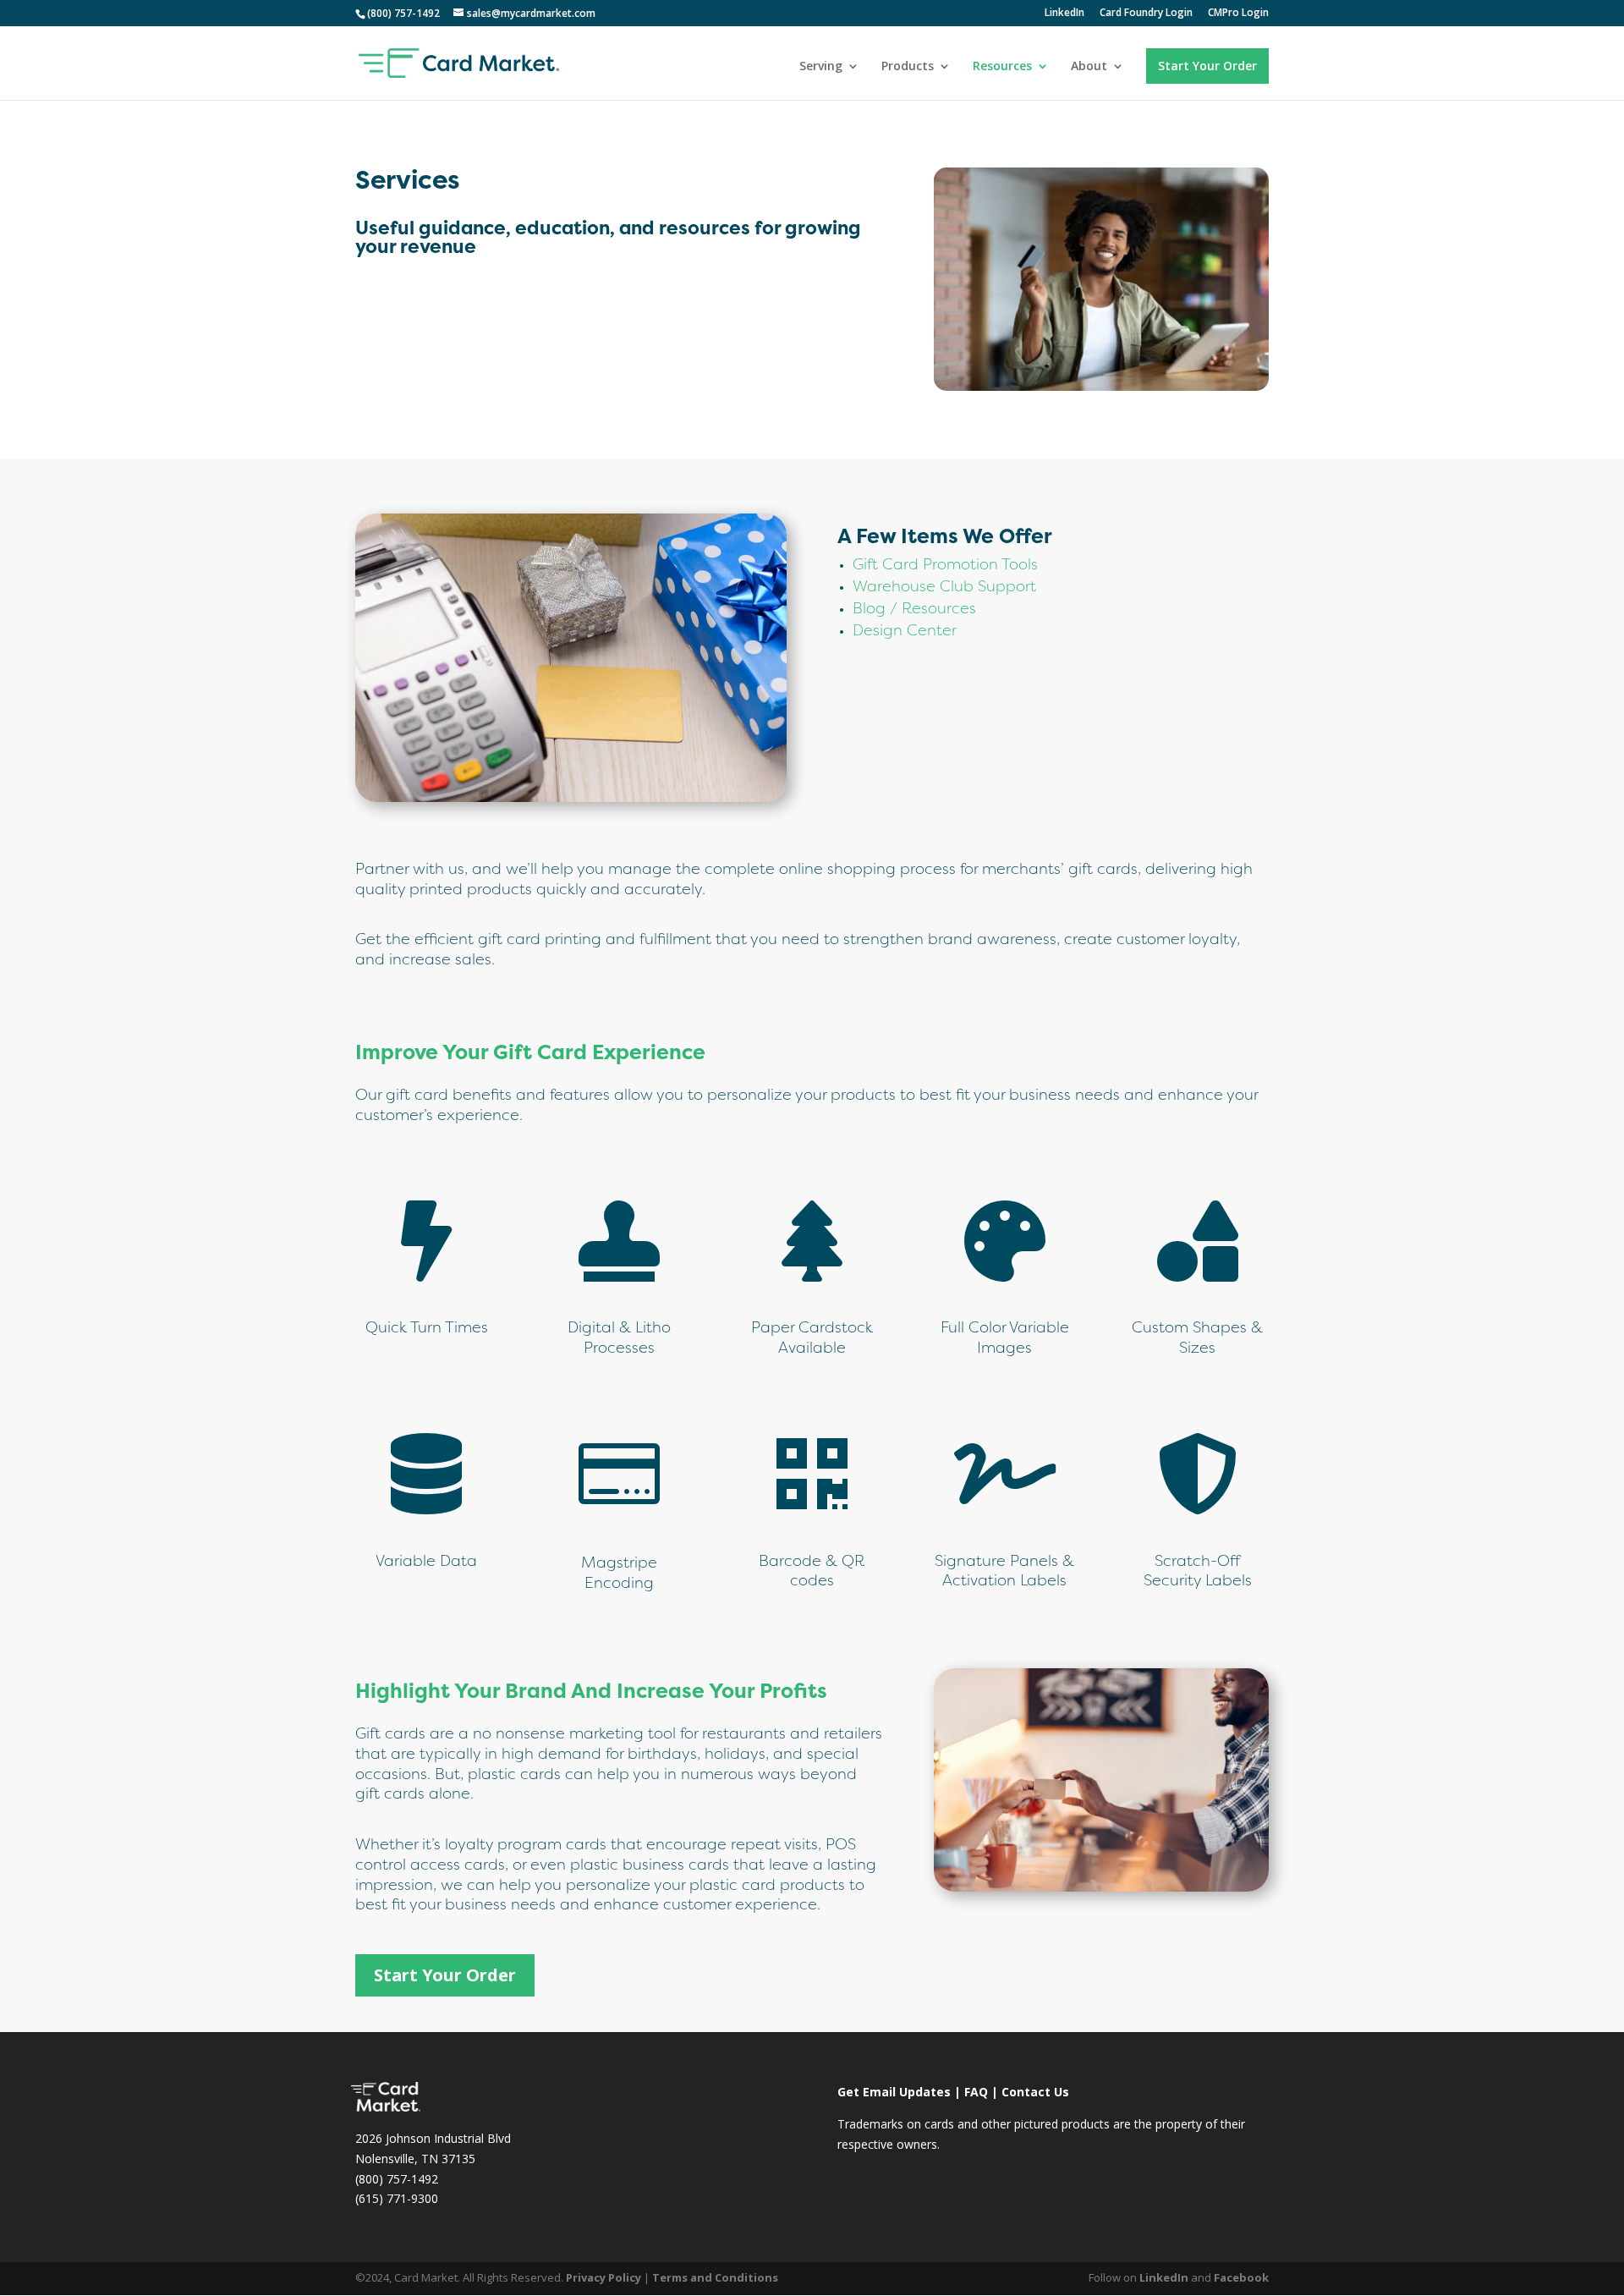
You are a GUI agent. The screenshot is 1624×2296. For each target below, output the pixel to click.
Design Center (905, 632)
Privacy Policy (604, 2277)
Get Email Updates (894, 2092)
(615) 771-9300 (397, 2198)
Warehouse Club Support (944, 588)
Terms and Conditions (715, 2277)
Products (908, 67)
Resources (1002, 67)
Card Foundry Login (1146, 14)
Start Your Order (1207, 66)
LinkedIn (1064, 14)
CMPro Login (1238, 14)
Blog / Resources (914, 610)
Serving (821, 67)
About (1089, 67)
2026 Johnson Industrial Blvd (433, 2138)
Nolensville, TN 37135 (415, 2159)
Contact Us (1035, 2092)
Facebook (1241, 2277)
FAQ (976, 2092)
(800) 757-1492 (397, 2179)
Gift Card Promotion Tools (945, 566)
